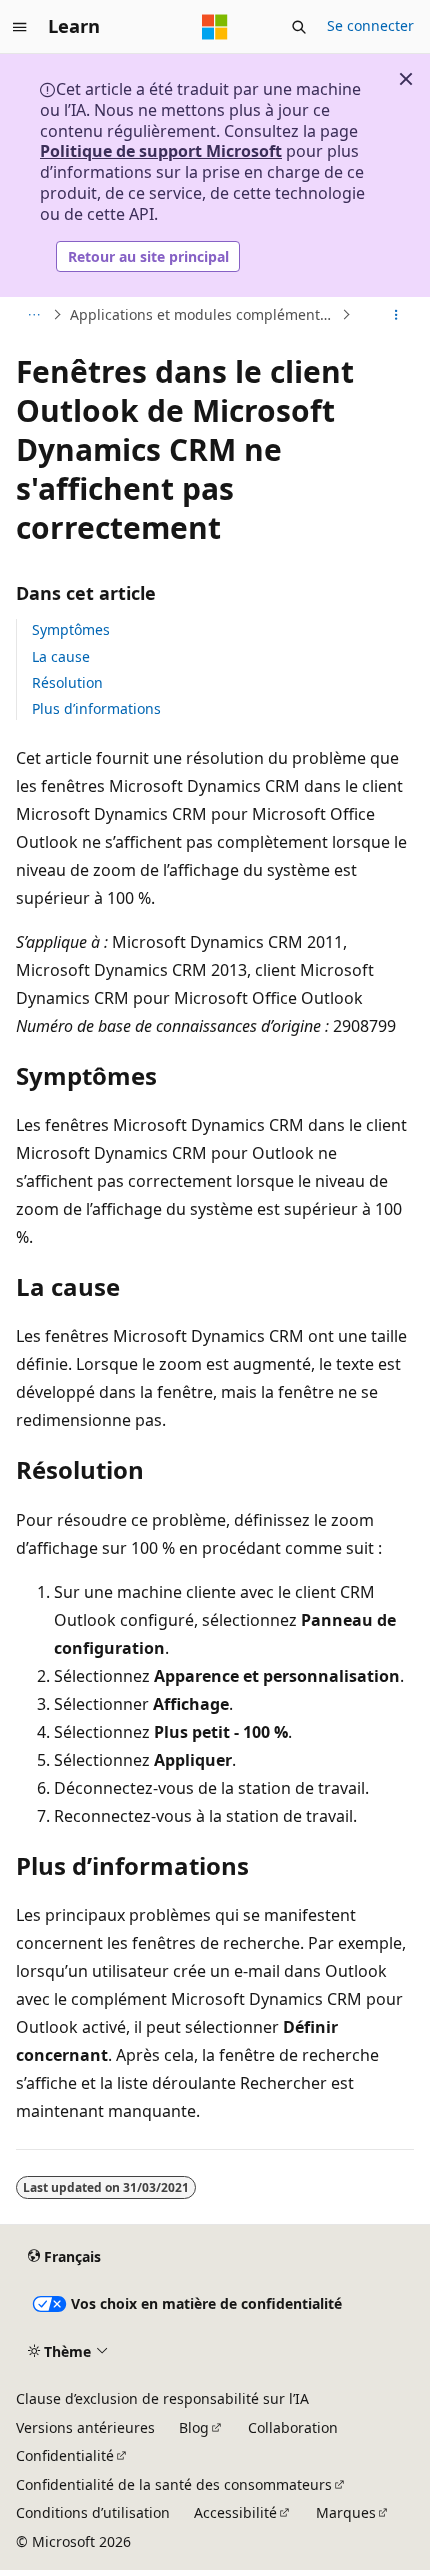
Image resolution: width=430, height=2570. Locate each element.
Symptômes (71, 629)
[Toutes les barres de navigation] (33, 315)
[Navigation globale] (20, 27)
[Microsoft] (215, 27)
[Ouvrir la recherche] (299, 27)
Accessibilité (235, 2512)
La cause (61, 656)
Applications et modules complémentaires (203, 314)
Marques (346, 2512)
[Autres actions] (396, 315)
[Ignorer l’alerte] (406, 79)
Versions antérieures (85, 2427)
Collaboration (293, 2427)
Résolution (67, 682)
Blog (194, 2427)
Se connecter (370, 25)
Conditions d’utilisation (93, 2512)
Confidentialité (65, 2455)
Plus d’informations (96, 708)
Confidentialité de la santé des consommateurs (174, 2484)
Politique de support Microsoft (161, 151)
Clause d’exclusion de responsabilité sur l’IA (162, 2398)
